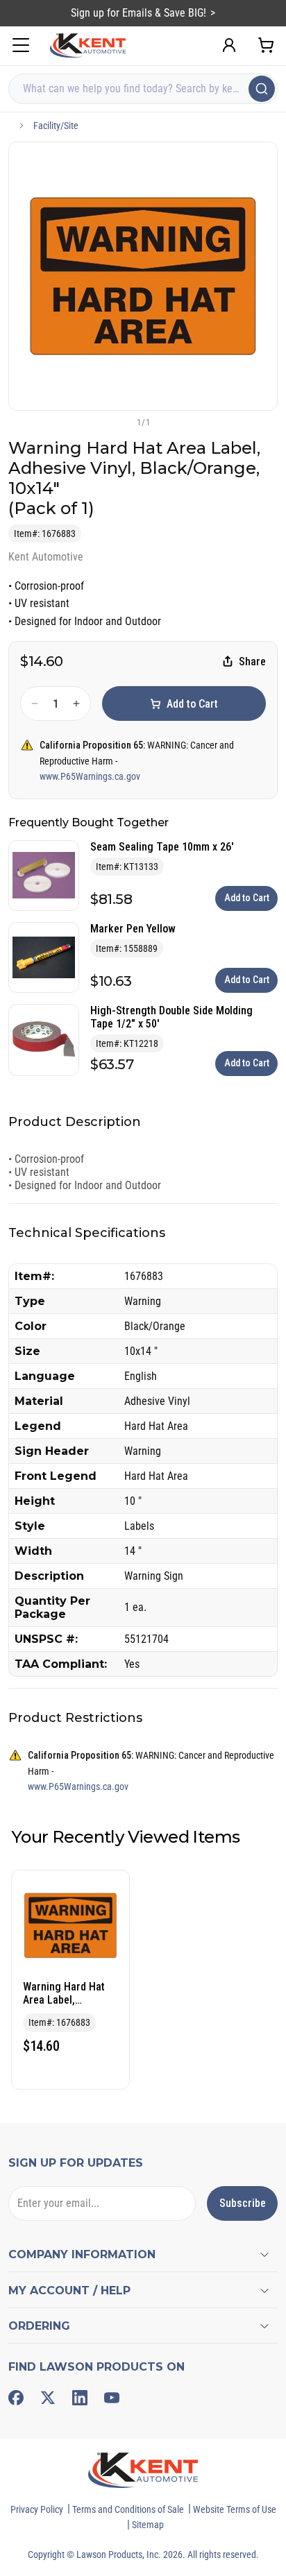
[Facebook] (16, 2398)
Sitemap (148, 2525)
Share (252, 662)
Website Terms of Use (235, 2509)
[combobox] (143, 89)
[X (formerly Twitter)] (48, 2398)
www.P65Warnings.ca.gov (90, 776)
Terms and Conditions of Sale (128, 2509)
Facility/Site (56, 126)
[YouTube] (112, 2398)
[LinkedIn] (80, 2398)
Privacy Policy (37, 2509)
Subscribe (243, 2203)
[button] (120, 422)
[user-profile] (229, 45)
